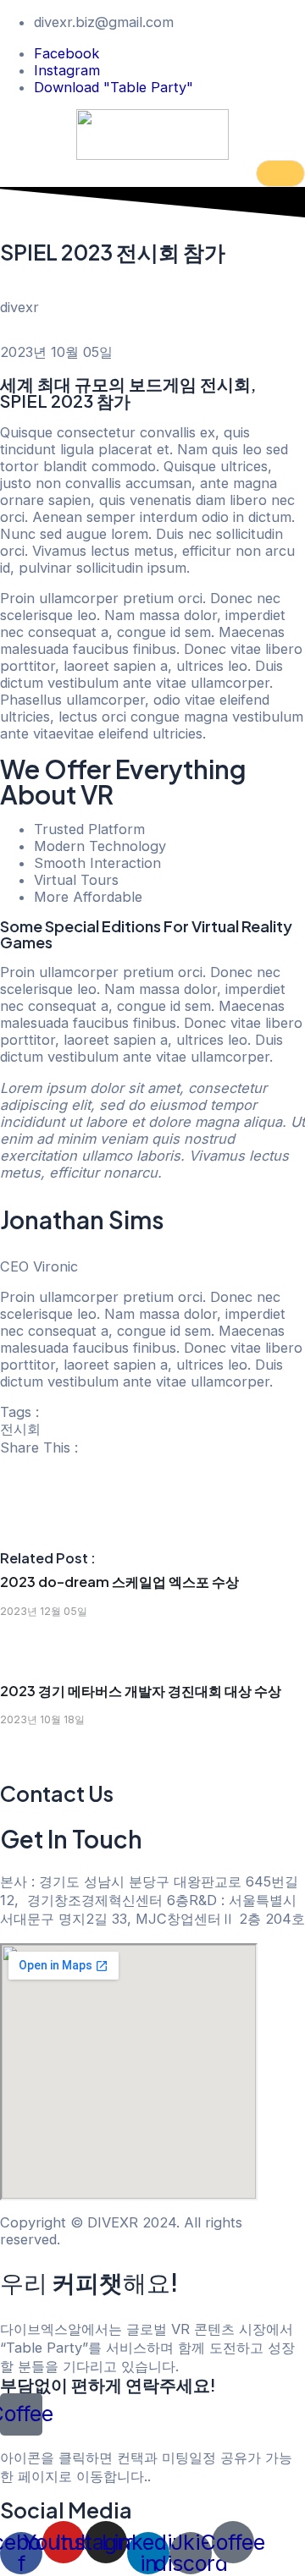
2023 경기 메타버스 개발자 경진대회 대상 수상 (141, 1691)
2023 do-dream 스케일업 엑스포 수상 (119, 1582)
